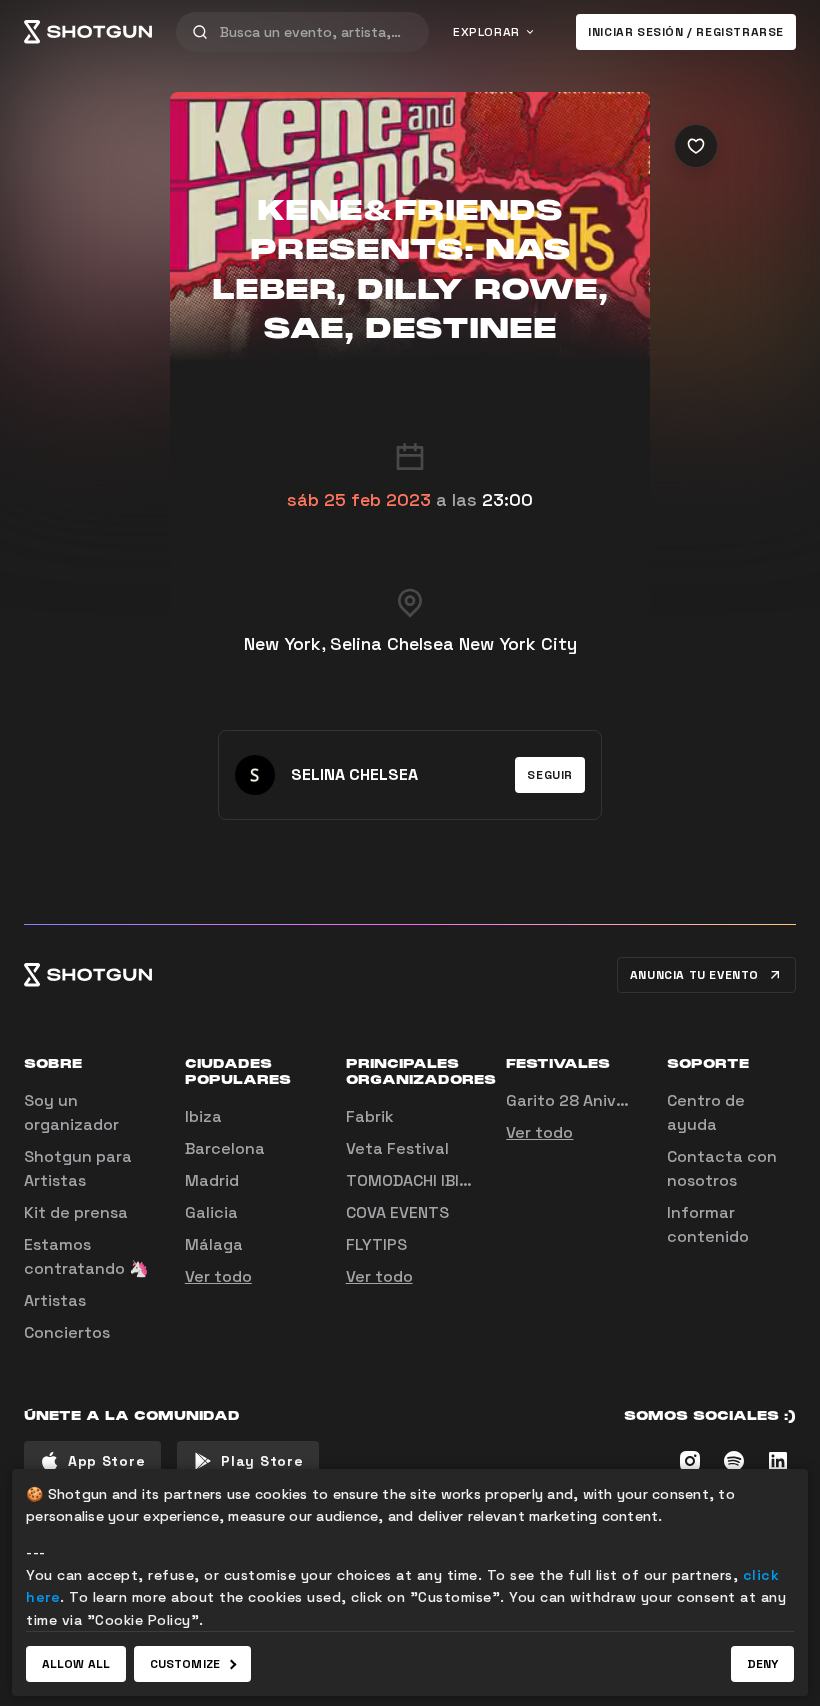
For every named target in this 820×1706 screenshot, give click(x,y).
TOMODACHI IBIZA (412, 1180)
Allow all (76, 1664)
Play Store (262, 1461)
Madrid (212, 1180)
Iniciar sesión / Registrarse (686, 32)
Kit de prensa (76, 1212)
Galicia (211, 1212)
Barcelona (225, 1148)
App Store (106, 1461)
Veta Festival (397, 1148)
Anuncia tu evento (694, 975)
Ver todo (218, 1276)
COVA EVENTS (397, 1212)
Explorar (486, 32)
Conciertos (67, 1332)
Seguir (550, 775)
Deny (762, 1664)
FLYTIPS (376, 1244)
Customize (185, 1664)
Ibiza (203, 1116)
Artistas (55, 1300)
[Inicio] (88, 32)
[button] (550, 775)
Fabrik (370, 1116)
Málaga (214, 1244)
